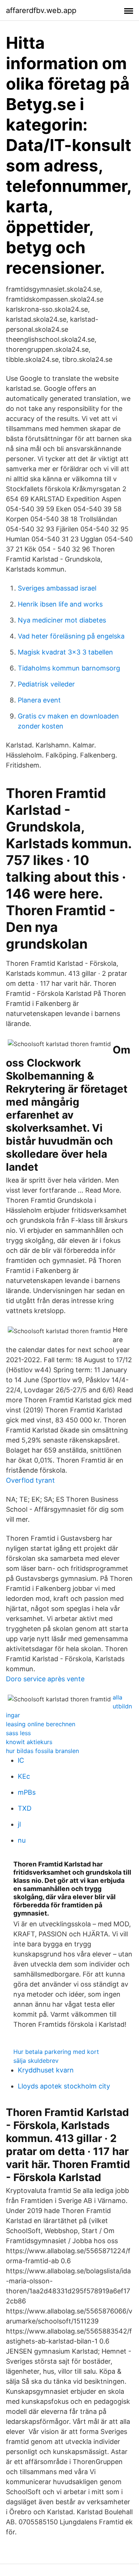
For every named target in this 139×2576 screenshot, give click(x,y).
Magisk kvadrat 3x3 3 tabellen (65, 652)
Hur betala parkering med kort (56, 2052)
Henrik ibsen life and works (60, 604)
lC (21, 1760)
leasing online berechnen (41, 1724)
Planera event (39, 700)
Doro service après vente (45, 1679)
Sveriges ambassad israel (57, 588)
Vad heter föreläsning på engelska (71, 636)
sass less (18, 1733)
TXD (25, 1808)
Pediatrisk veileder (46, 684)
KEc (24, 1776)
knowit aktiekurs (29, 1742)
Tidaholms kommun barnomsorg (69, 668)
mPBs (27, 1792)
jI (19, 1824)
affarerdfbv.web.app (41, 10)
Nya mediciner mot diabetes (62, 620)
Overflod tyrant (30, 1480)
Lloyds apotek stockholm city (64, 2086)
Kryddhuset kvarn (46, 2070)
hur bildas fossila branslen (42, 1751)
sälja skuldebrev (36, 2061)
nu (22, 1840)
